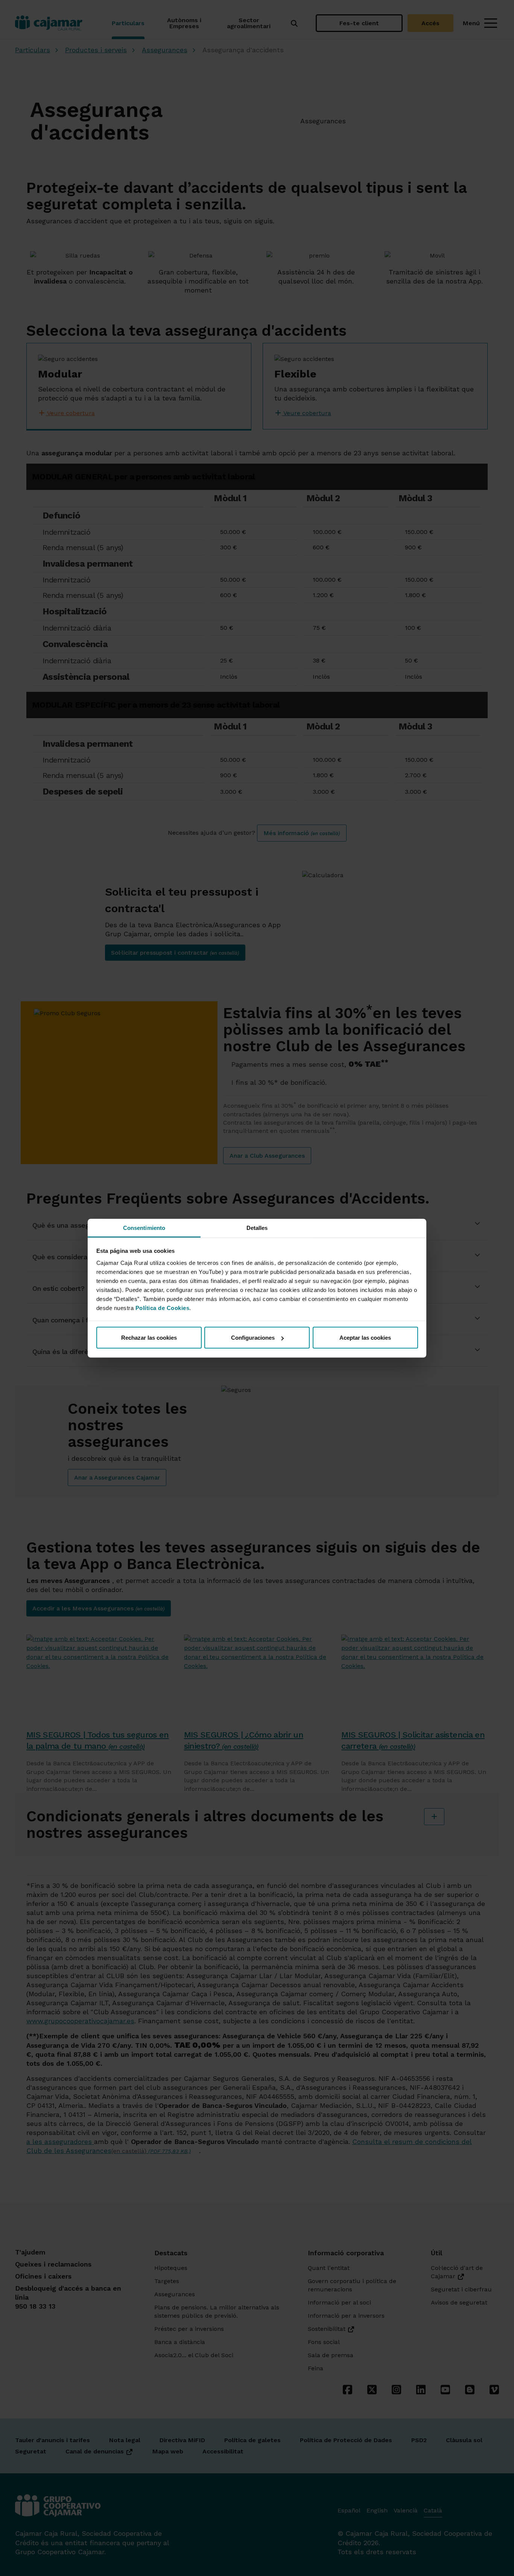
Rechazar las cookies (149, 1338)
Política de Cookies (163, 1308)
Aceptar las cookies (365, 1338)
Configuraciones (253, 1338)
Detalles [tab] (257, 1227)
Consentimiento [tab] (144, 1227)
